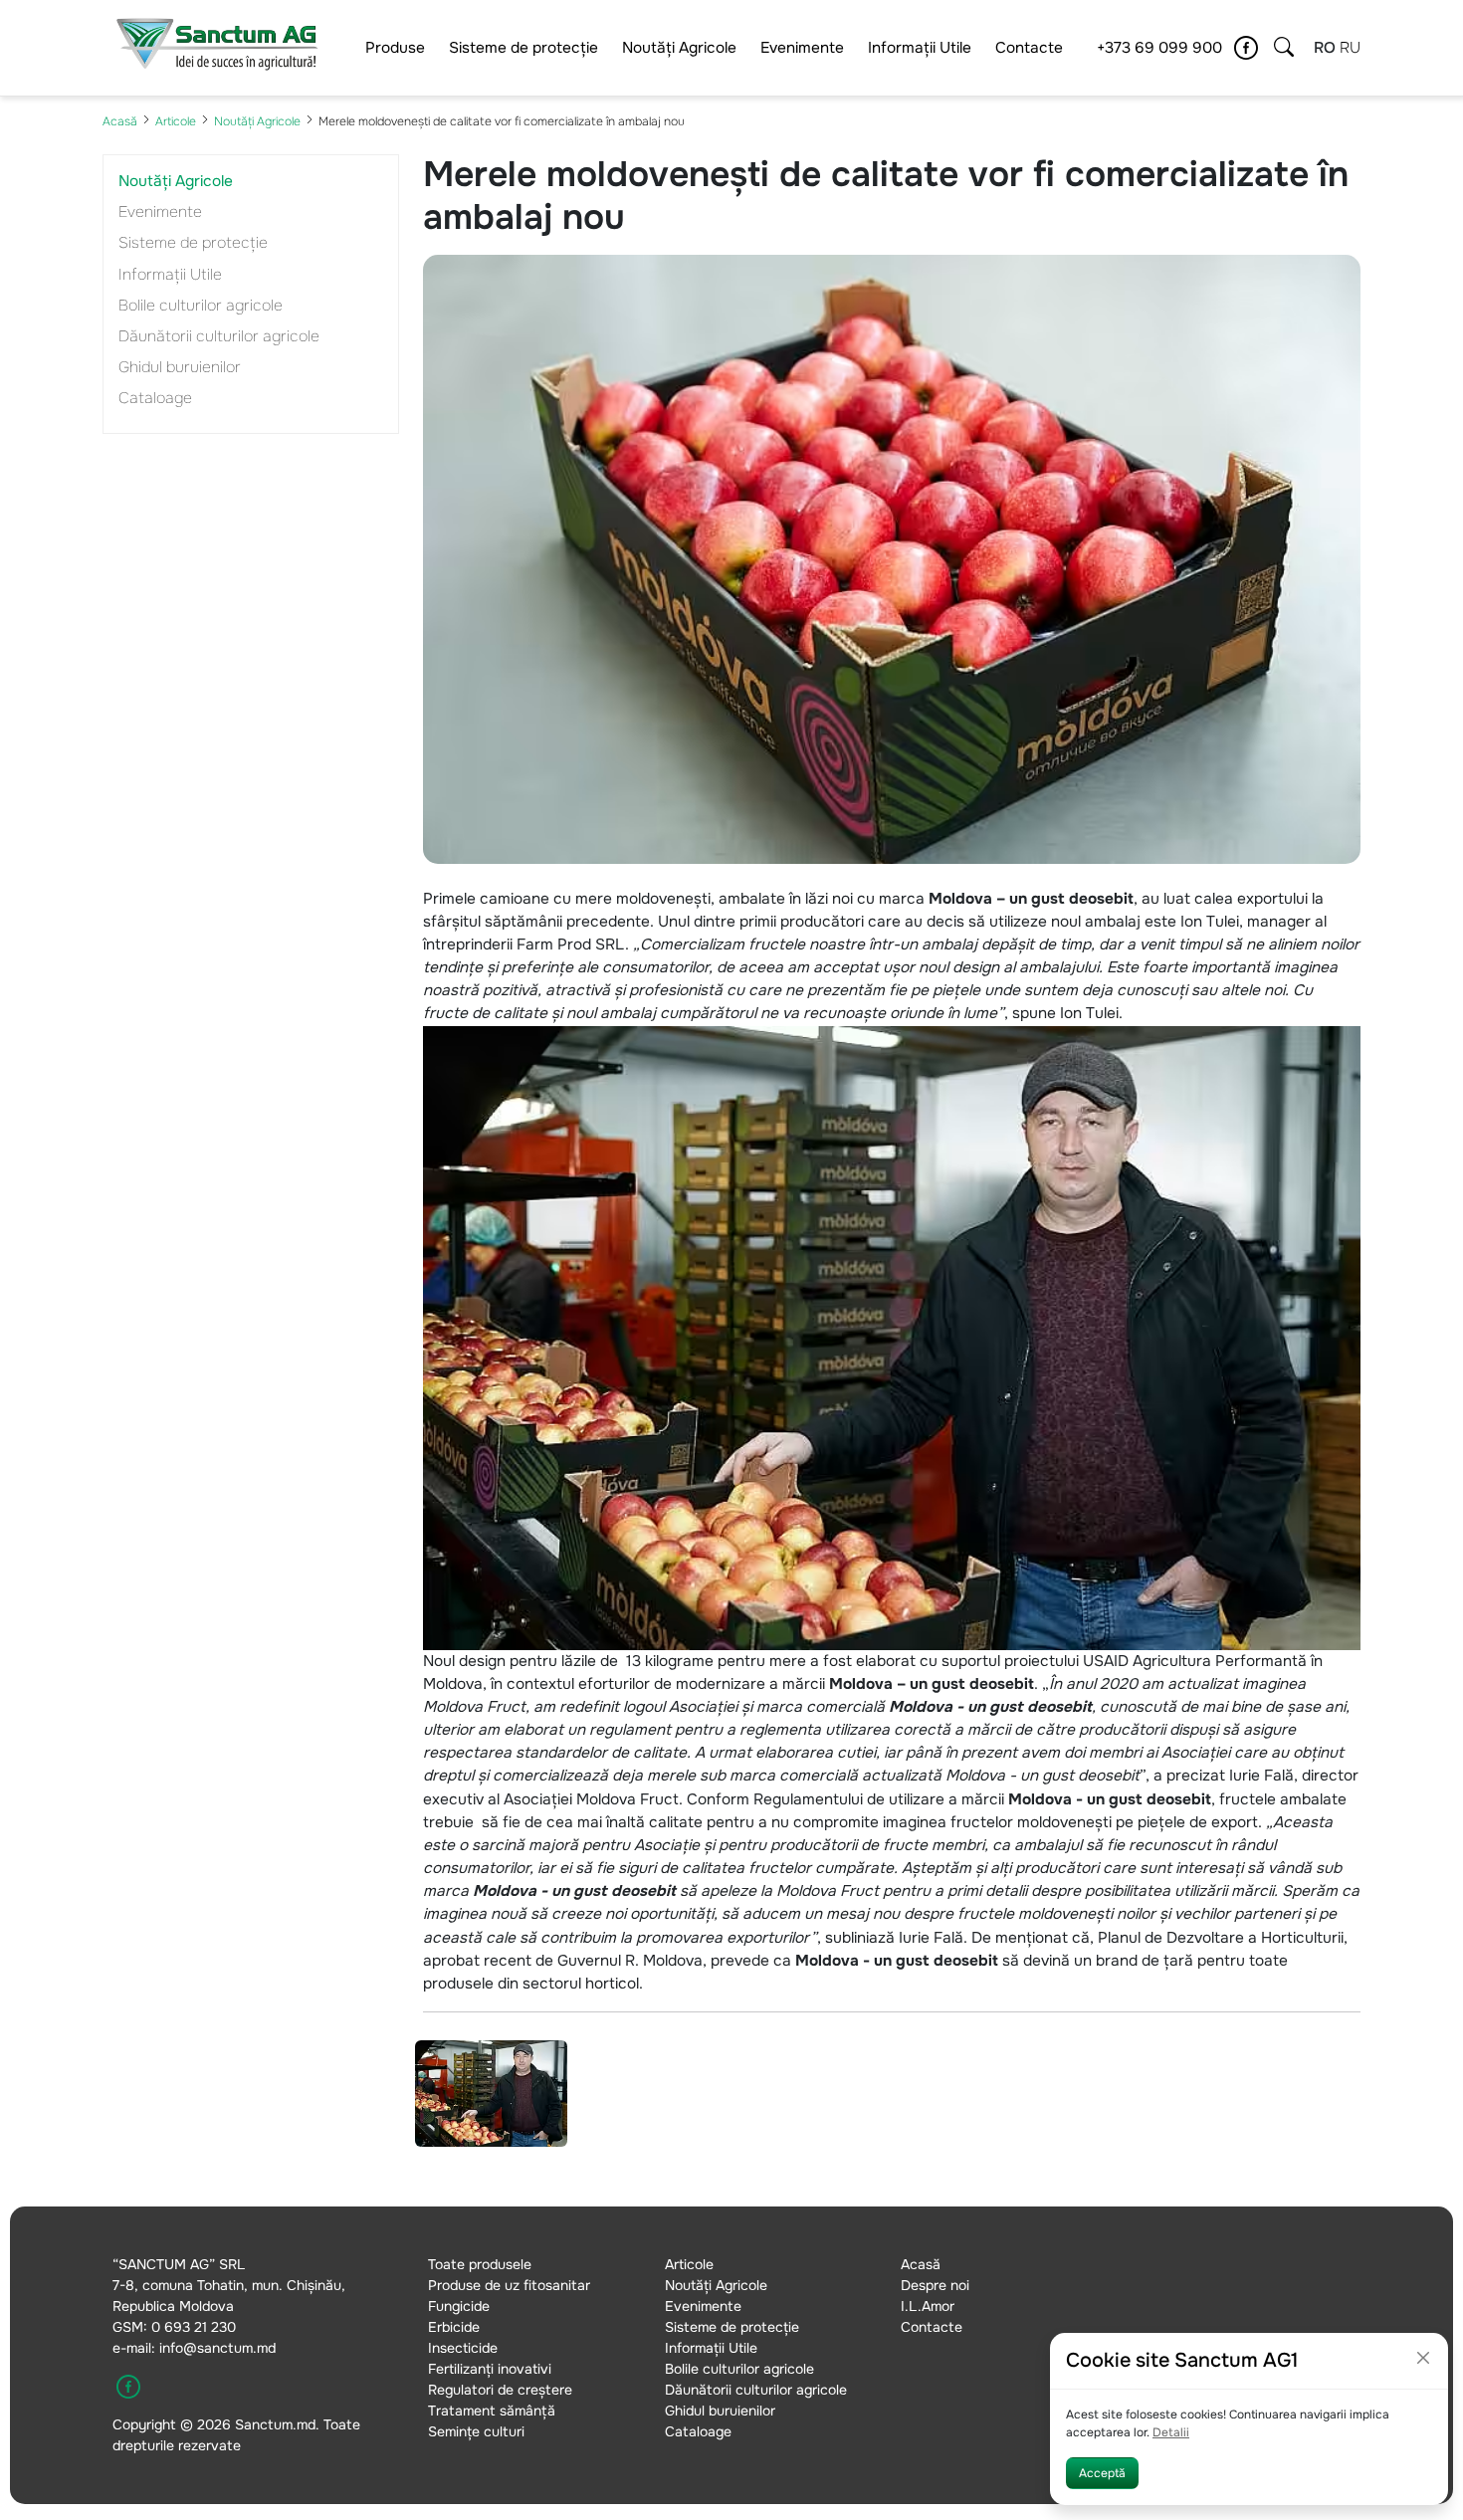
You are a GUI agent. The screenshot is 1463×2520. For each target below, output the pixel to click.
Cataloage (155, 398)
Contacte (1029, 48)
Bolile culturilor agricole (201, 306)
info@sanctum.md (217, 2348)
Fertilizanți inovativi (490, 2369)
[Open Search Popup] (1284, 48)
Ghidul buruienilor (180, 367)
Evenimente (802, 48)
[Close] (1423, 2358)
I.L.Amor (928, 2306)
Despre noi (935, 2285)
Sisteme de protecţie (523, 48)
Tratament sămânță (492, 2411)
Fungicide (459, 2306)
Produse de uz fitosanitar (509, 2285)
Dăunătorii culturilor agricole (219, 336)
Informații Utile (920, 48)
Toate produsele (480, 2264)
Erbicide (454, 2327)
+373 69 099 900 (1159, 48)
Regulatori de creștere (500, 2390)
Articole (176, 121)
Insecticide (463, 2348)
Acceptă (1102, 2473)
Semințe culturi (476, 2431)
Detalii (1171, 2432)
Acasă (120, 121)
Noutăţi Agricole (679, 48)
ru (1350, 48)
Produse (395, 48)
